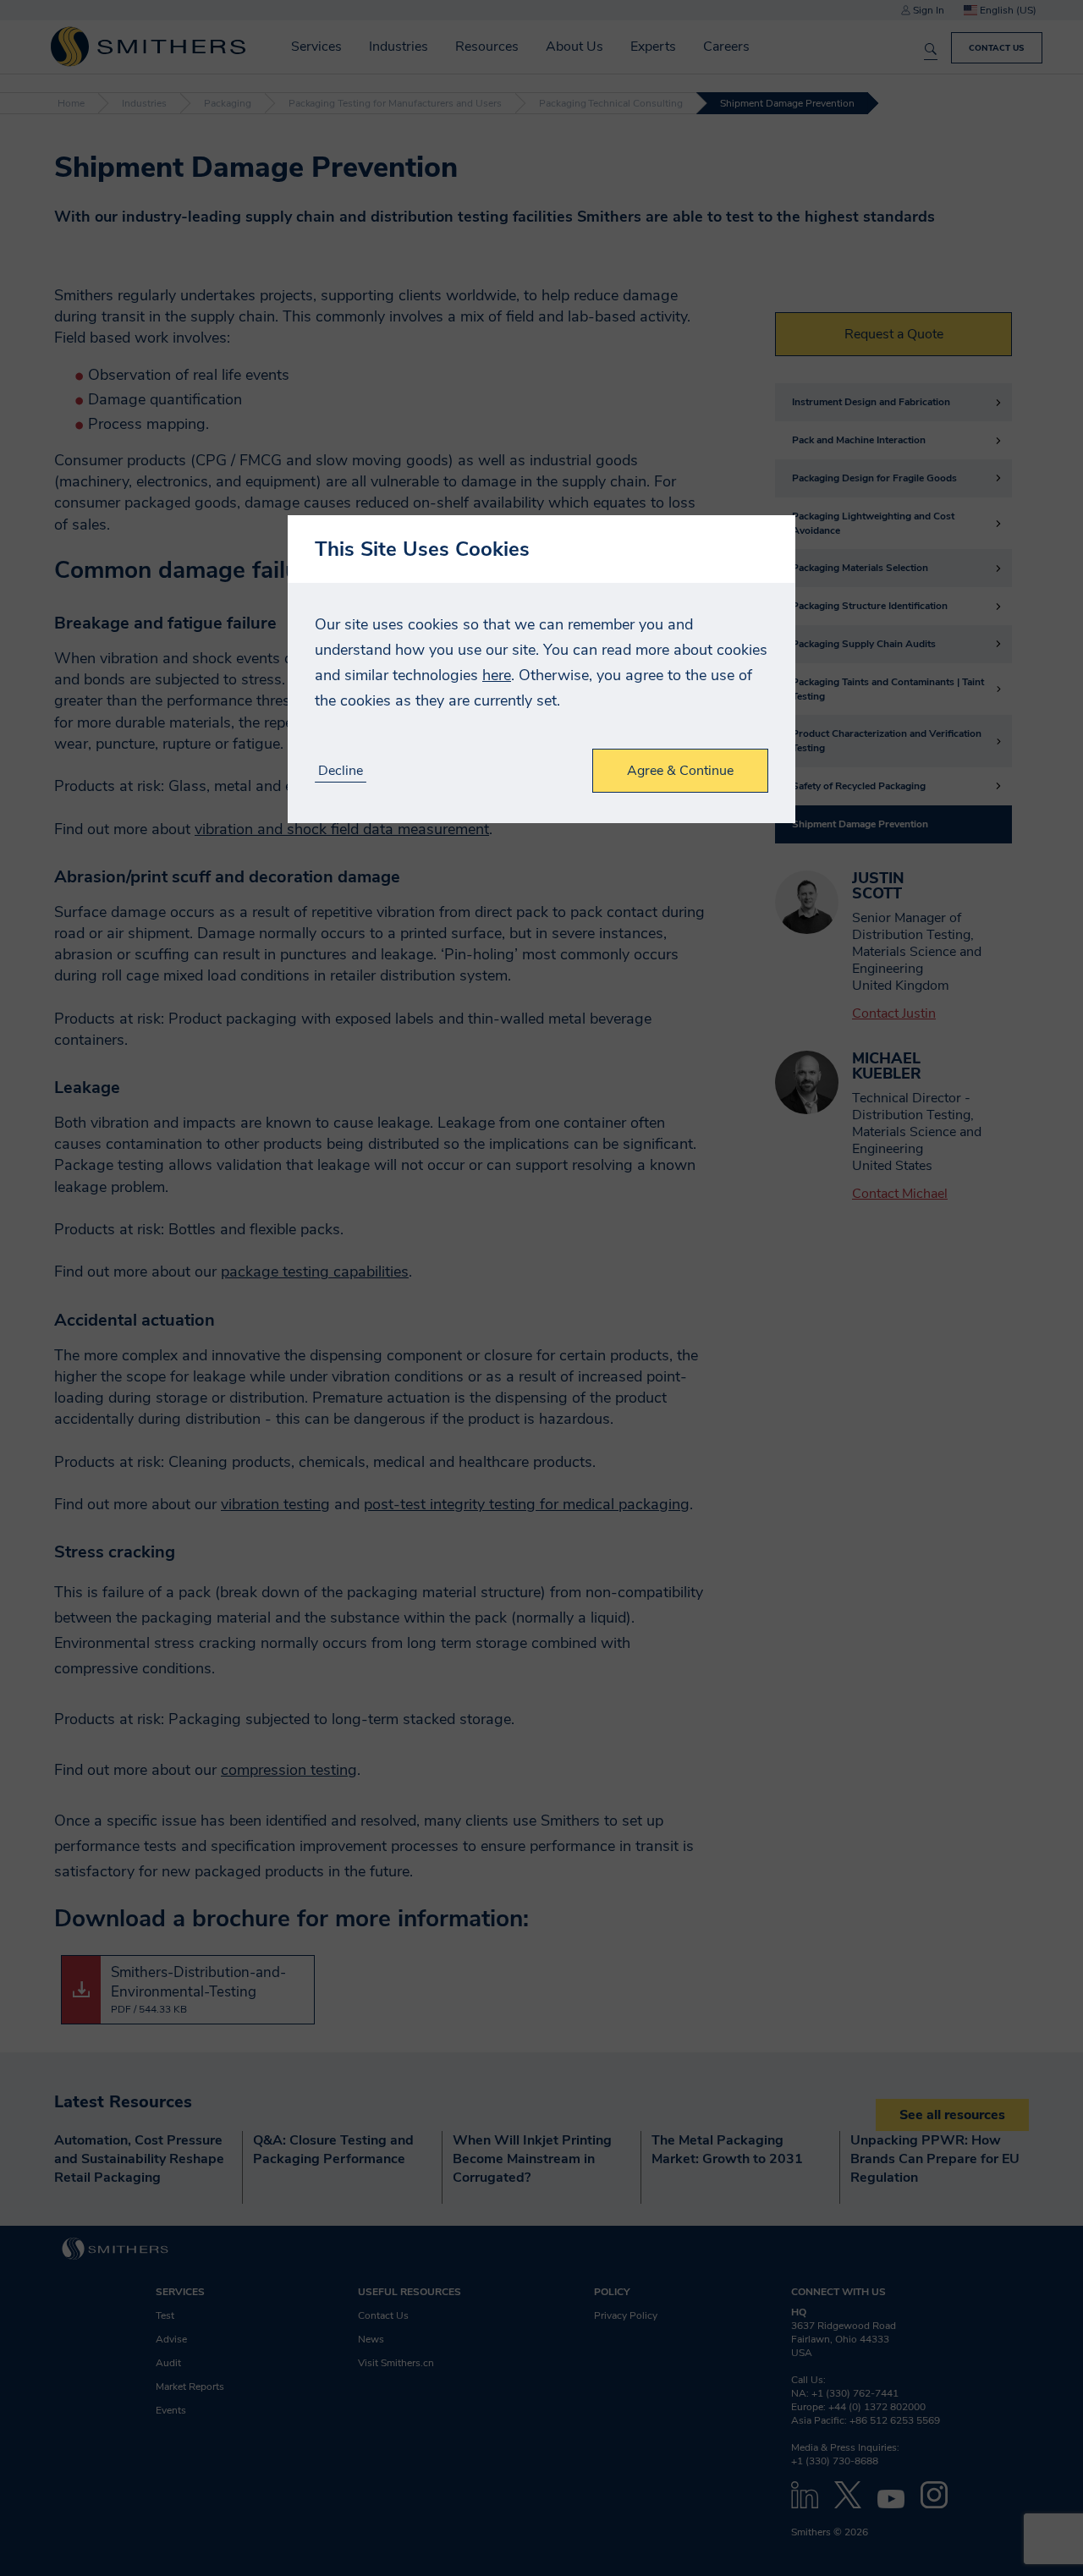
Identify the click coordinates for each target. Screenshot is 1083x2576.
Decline (341, 771)
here (497, 675)
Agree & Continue (680, 771)
